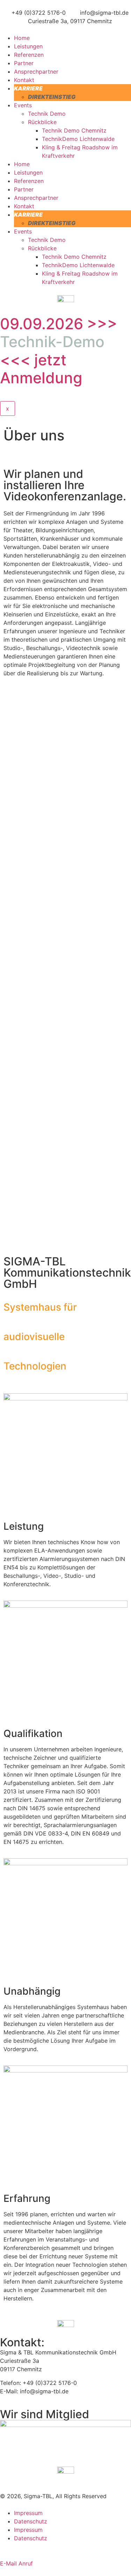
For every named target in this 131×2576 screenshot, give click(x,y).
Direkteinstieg (52, 97)
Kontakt (24, 80)
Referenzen (29, 55)
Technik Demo (47, 114)
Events (23, 105)
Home (22, 38)
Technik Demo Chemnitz (74, 130)
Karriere (28, 88)
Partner (24, 63)
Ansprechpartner (36, 72)
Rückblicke (42, 122)
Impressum (28, 2513)
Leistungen (28, 46)
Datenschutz (31, 2521)
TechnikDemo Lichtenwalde (78, 139)
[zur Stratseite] (66, 299)
